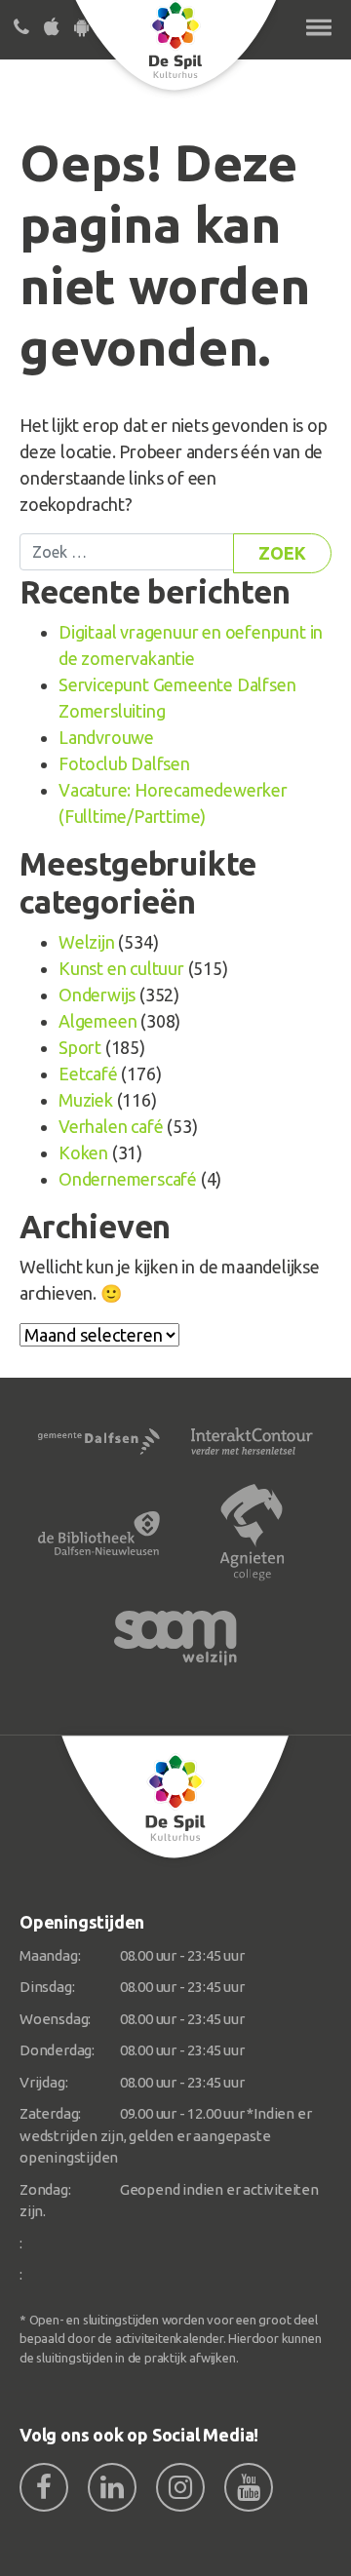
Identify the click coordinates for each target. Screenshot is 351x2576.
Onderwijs (97, 995)
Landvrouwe (106, 737)
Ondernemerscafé (128, 1179)
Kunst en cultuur (121, 968)
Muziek (86, 1100)
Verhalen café (111, 1126)
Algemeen (97, 1021)
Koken (83, 1152)
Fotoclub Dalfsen (124, 763)
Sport (80, 1047)
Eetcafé (88, 1073)
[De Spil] (175, 1797)
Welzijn (87, 942)
